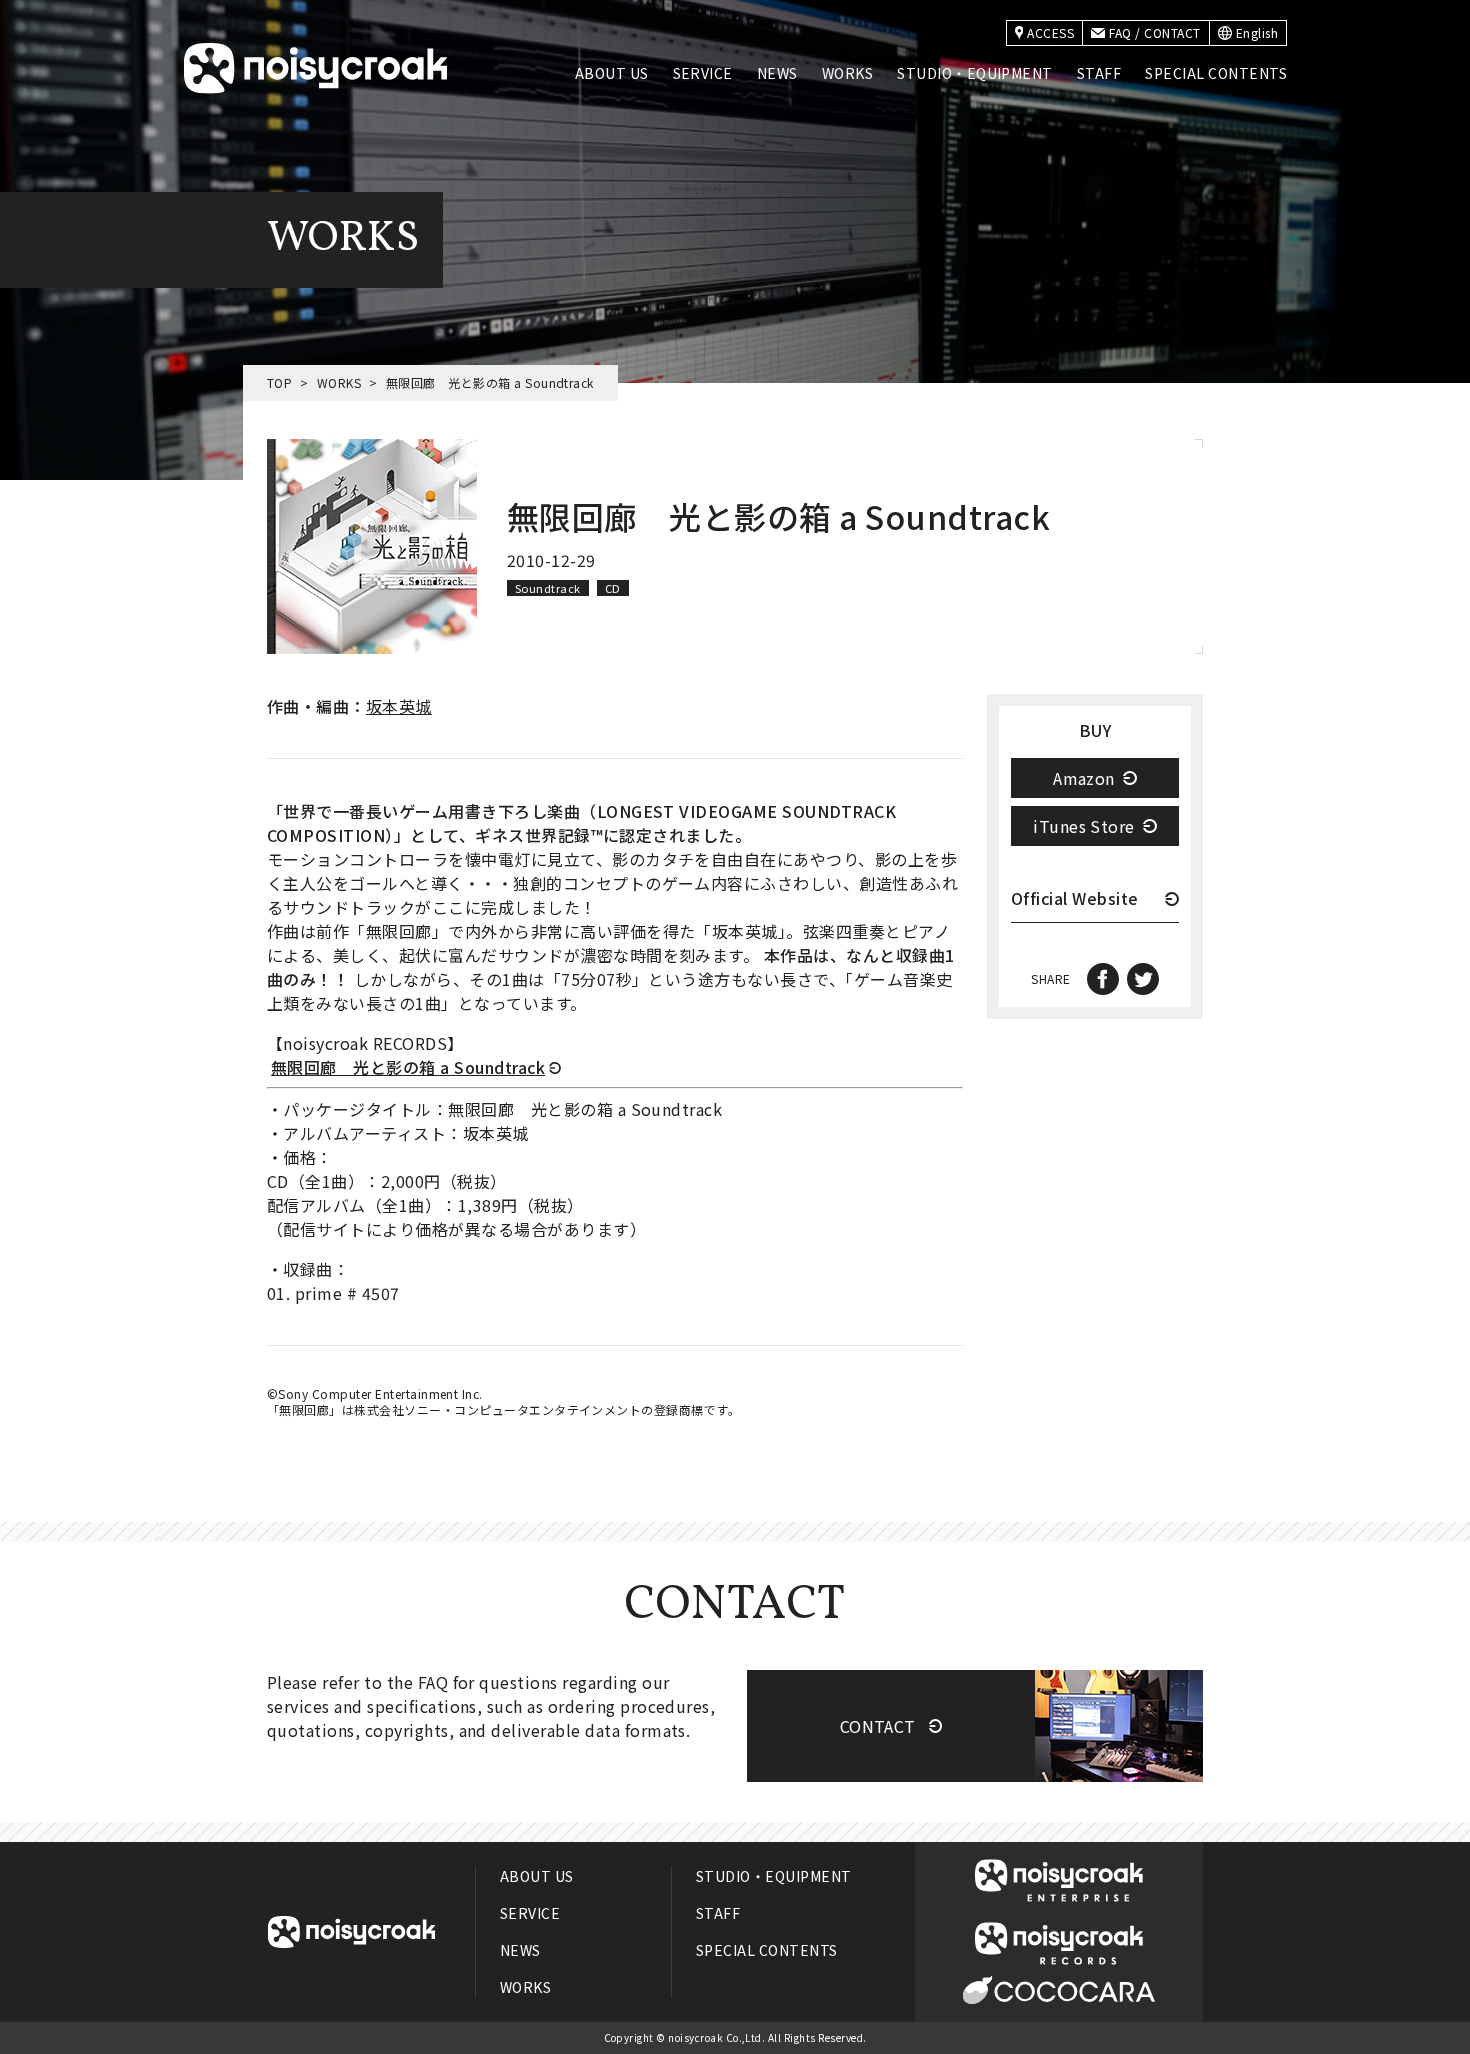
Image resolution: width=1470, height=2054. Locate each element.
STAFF (1099, 73)
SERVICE (703, 73)
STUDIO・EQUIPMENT (975, 73)
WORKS (847, 73)
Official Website (1075, 900)
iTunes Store (1084, 826)
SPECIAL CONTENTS (1216, 73)
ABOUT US (612, 73)
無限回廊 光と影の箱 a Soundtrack (408, 1067)
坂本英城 (399, 706)
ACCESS (1050, 32)
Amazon (1084, 778)
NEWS (777, 73)
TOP (279, 382)
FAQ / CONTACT (1154, 32)
